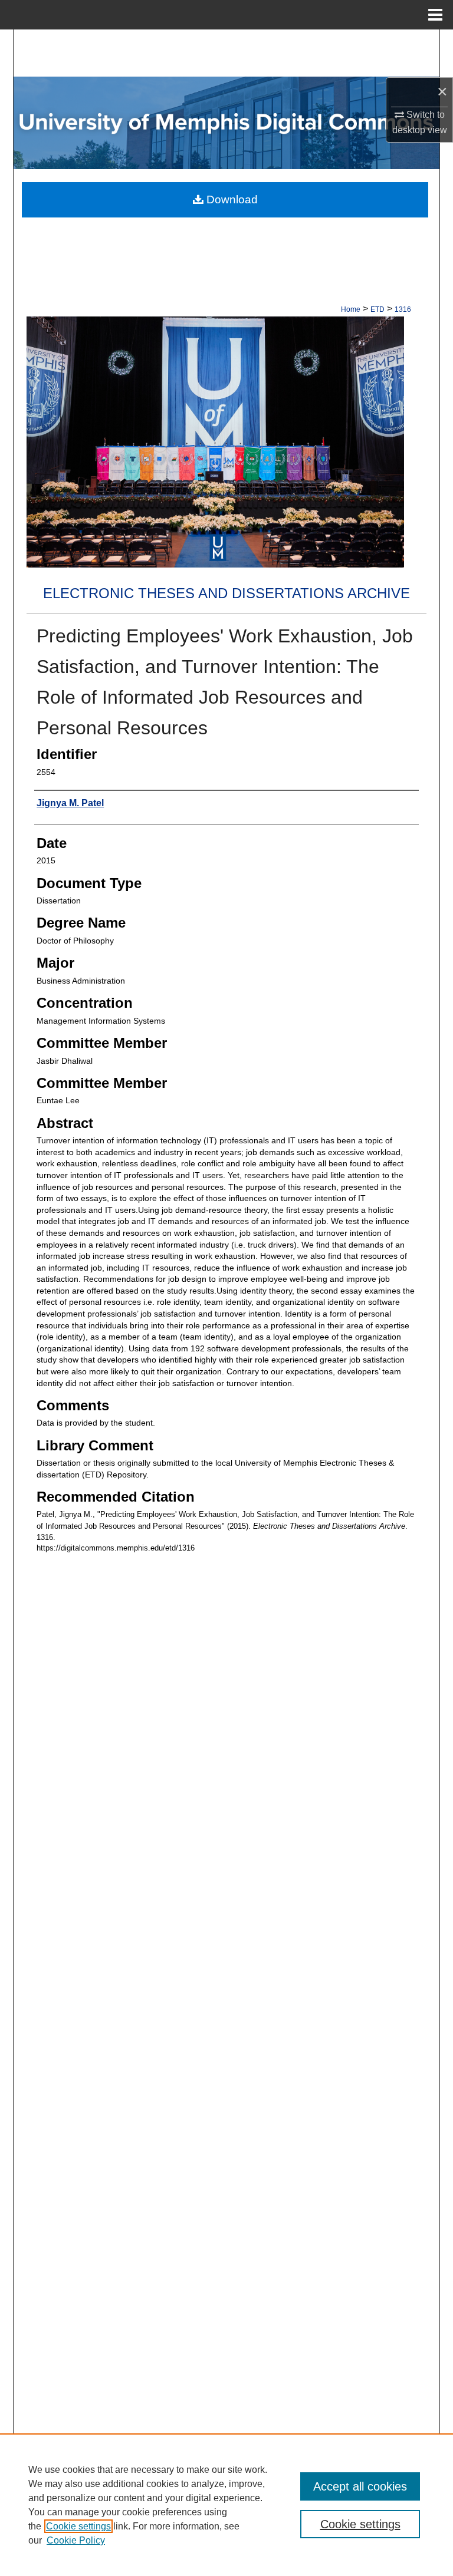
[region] (226, 2505)
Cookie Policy (76, 2540)
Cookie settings (78, 2526)
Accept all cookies (360, 2486)
